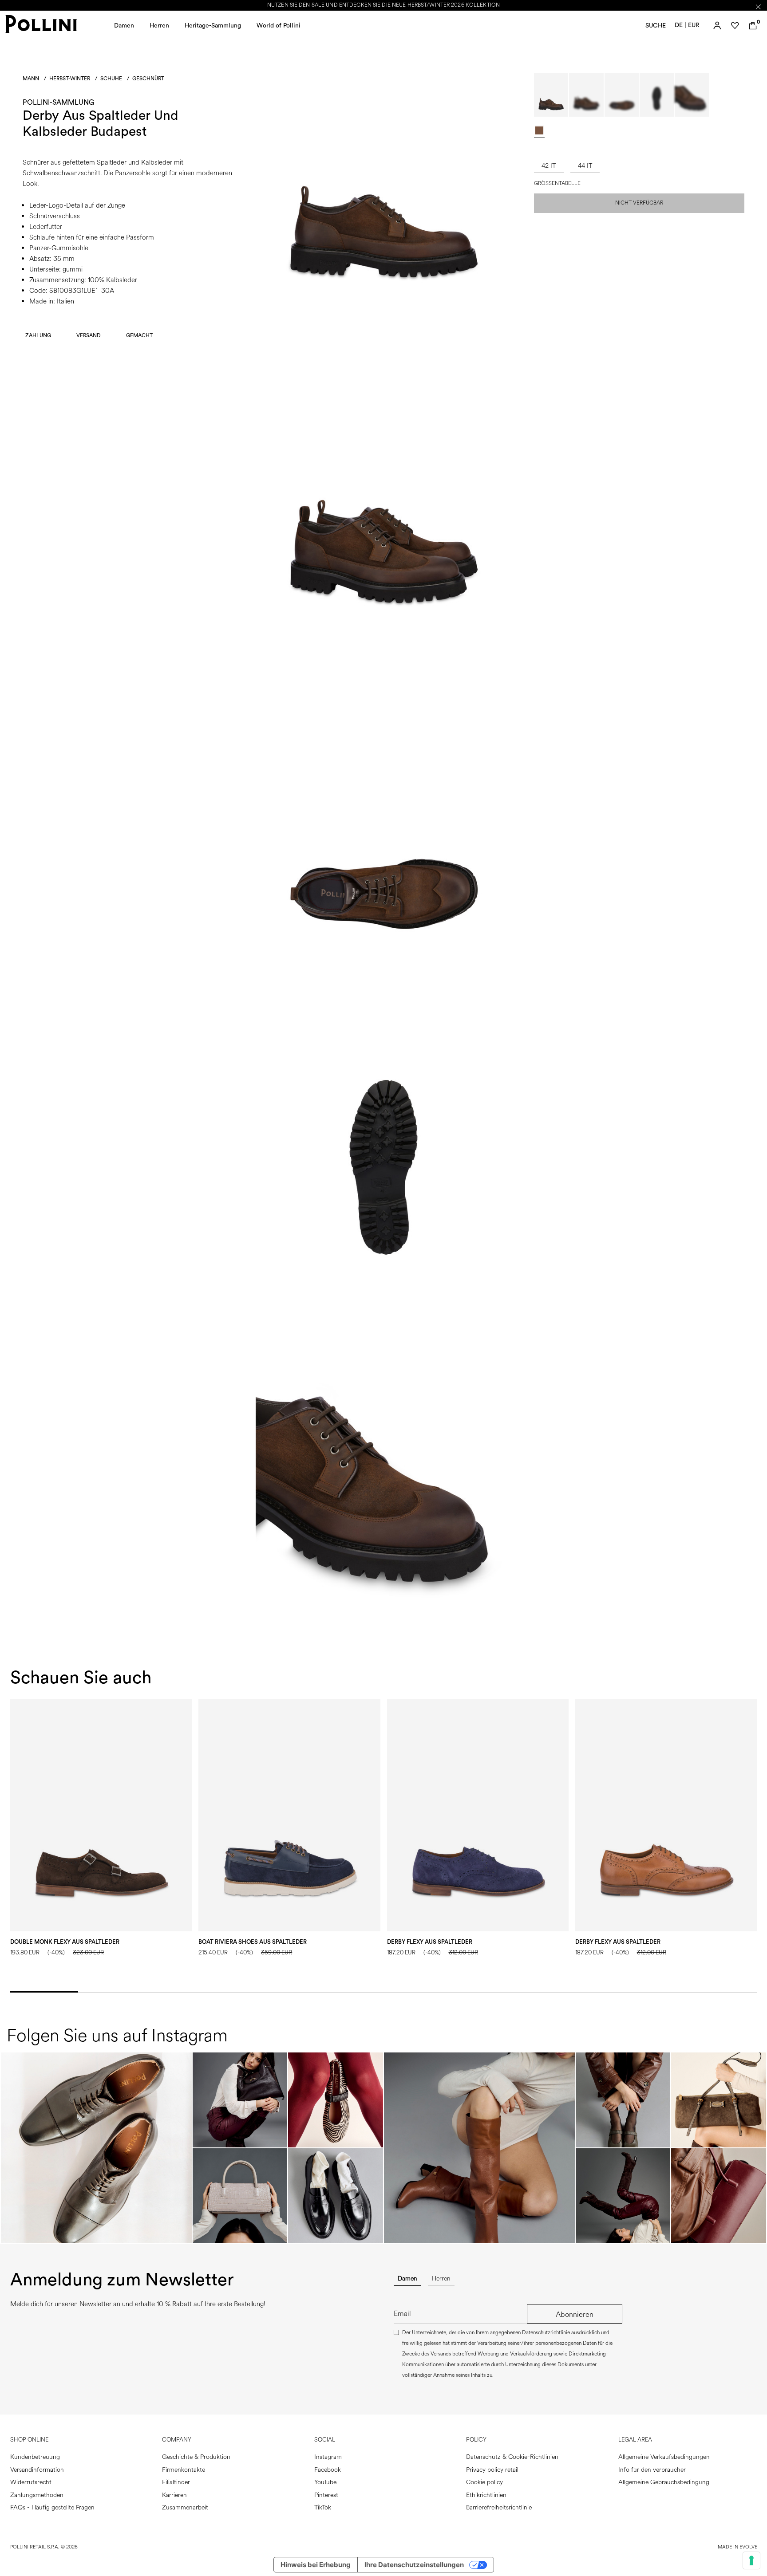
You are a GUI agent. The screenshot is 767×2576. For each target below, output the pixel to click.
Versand (89, 335)
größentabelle (557, 184)
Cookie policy (484, 2482)
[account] (717, 26)
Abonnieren (575, 2314)
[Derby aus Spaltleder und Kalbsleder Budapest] (383, 321)
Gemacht (139, 335)
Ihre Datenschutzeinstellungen (414, 2565)
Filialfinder (176, 2482)
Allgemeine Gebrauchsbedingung (664, 2482)
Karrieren (174, 2495)
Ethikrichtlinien (486, 2495)
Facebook (328, 2470)
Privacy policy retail (492, 2470)
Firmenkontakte (184, 2470)
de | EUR (687, 25)
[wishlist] (735, 26)
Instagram (328, 2457)
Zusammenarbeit (185, 2507)
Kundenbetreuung (35, 2457)
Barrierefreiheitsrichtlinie (499, 2507)
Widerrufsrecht (31, 2482)
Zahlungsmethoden (37, 2495)
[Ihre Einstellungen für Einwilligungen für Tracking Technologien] (751, 2560)
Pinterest (326, 2495)
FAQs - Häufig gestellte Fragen (52, 2507)
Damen (124, 26)
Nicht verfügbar (639, 203)
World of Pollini (279, 26)
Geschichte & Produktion (196, 2457)
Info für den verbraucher (652, 2470)
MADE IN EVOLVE (737, 2547)
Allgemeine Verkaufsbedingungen (664, 2457)
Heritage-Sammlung (213, 26)
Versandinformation (37, 2470)
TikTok (323, 2507)
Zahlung (38, 335)
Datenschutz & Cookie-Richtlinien (512, 2457)
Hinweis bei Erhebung (316, 2565)
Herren (159, 26)
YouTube (325, 2482)
